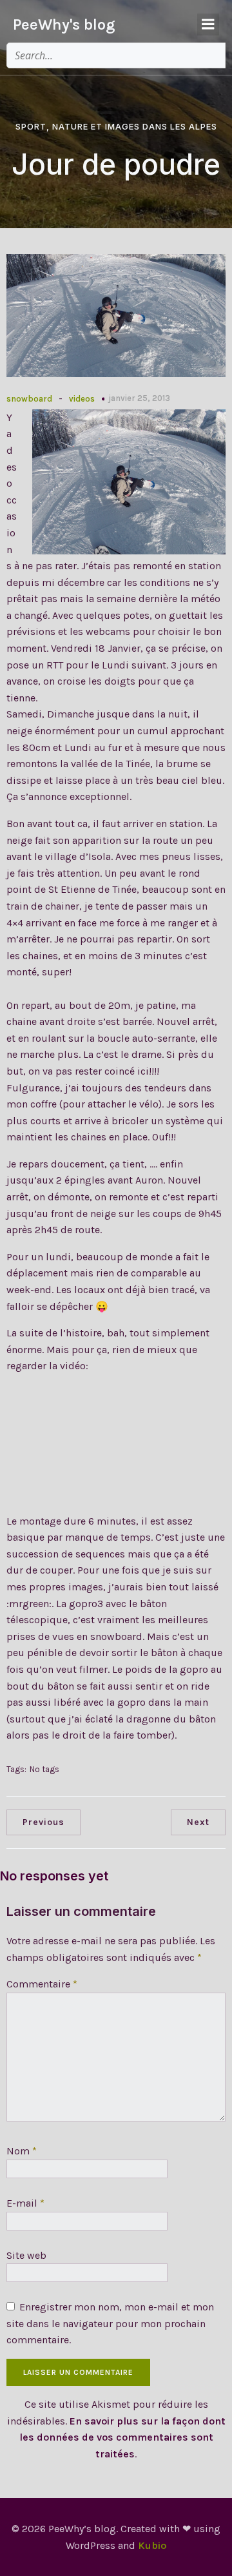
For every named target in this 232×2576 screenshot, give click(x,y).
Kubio (152, 2545)
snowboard (29, 399)
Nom (22, 2151)
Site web (26, 2255)
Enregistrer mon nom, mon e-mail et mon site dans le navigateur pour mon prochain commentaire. (110, 2323)
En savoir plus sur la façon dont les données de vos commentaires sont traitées (122, 2437)
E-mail (25, 2203)
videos (82, 399)
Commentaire (42, 1984)
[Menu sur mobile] (208, 24)
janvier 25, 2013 (139, 398)
